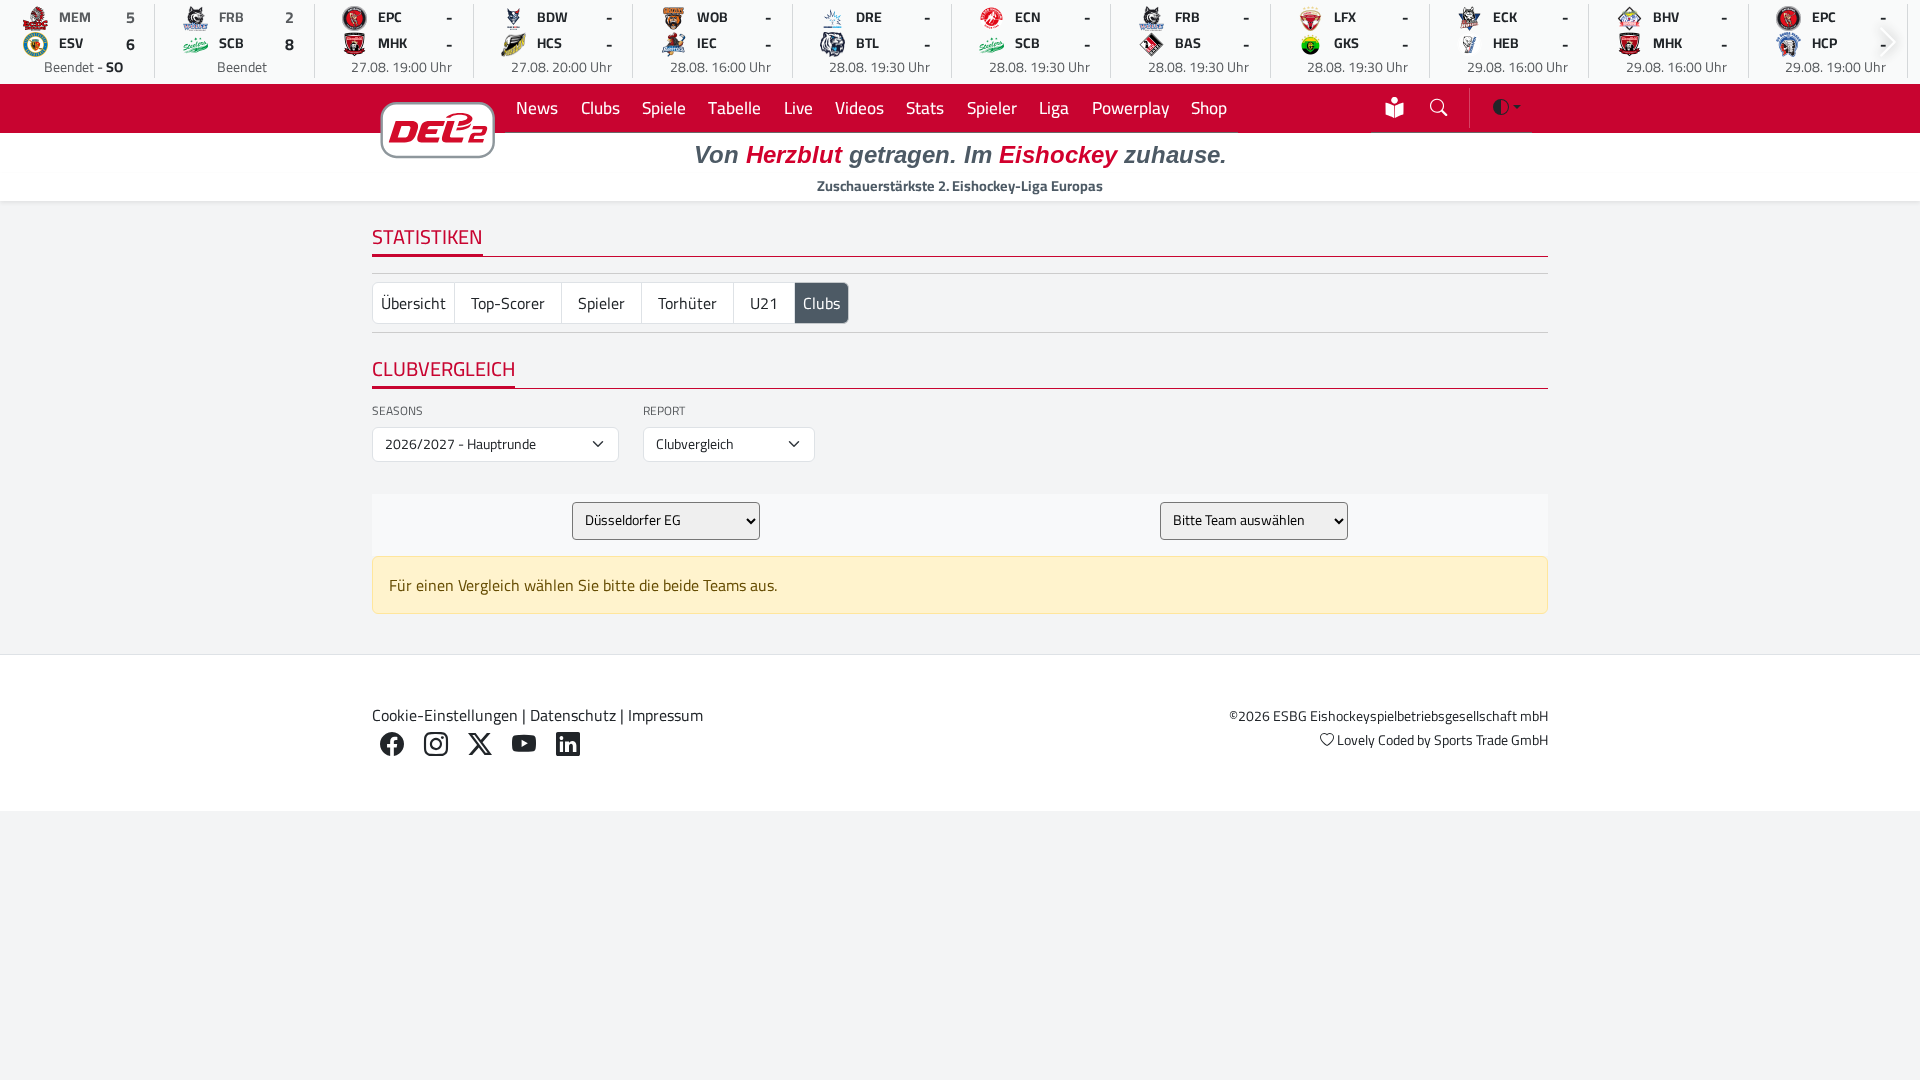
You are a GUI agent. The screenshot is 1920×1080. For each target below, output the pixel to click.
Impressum (665, 715)
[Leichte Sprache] (1394, 107)
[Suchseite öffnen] (1438, 103)
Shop (1209, 107)
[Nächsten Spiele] (1888, 42)
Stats (925, 107)
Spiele (664, 107)
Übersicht (413, 303)
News (537, 107)
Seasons (397, 411)
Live (798, 107)
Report (664, 411)
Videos (859, 107)
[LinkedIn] (568, 744)
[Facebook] (392, 744)
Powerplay (1130, 107)
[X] (480, 744)
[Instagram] (436, 744)
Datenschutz (573, 715)
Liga (1054, 107)
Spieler (992, 107)
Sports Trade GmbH (1491, 740)
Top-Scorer (508, 303)
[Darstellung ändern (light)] (1507, 107)
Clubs (600, 107)
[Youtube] (524, 744)
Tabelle (734, 107)
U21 (764, 303)
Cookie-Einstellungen (445, 715)
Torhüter (687, 303)
